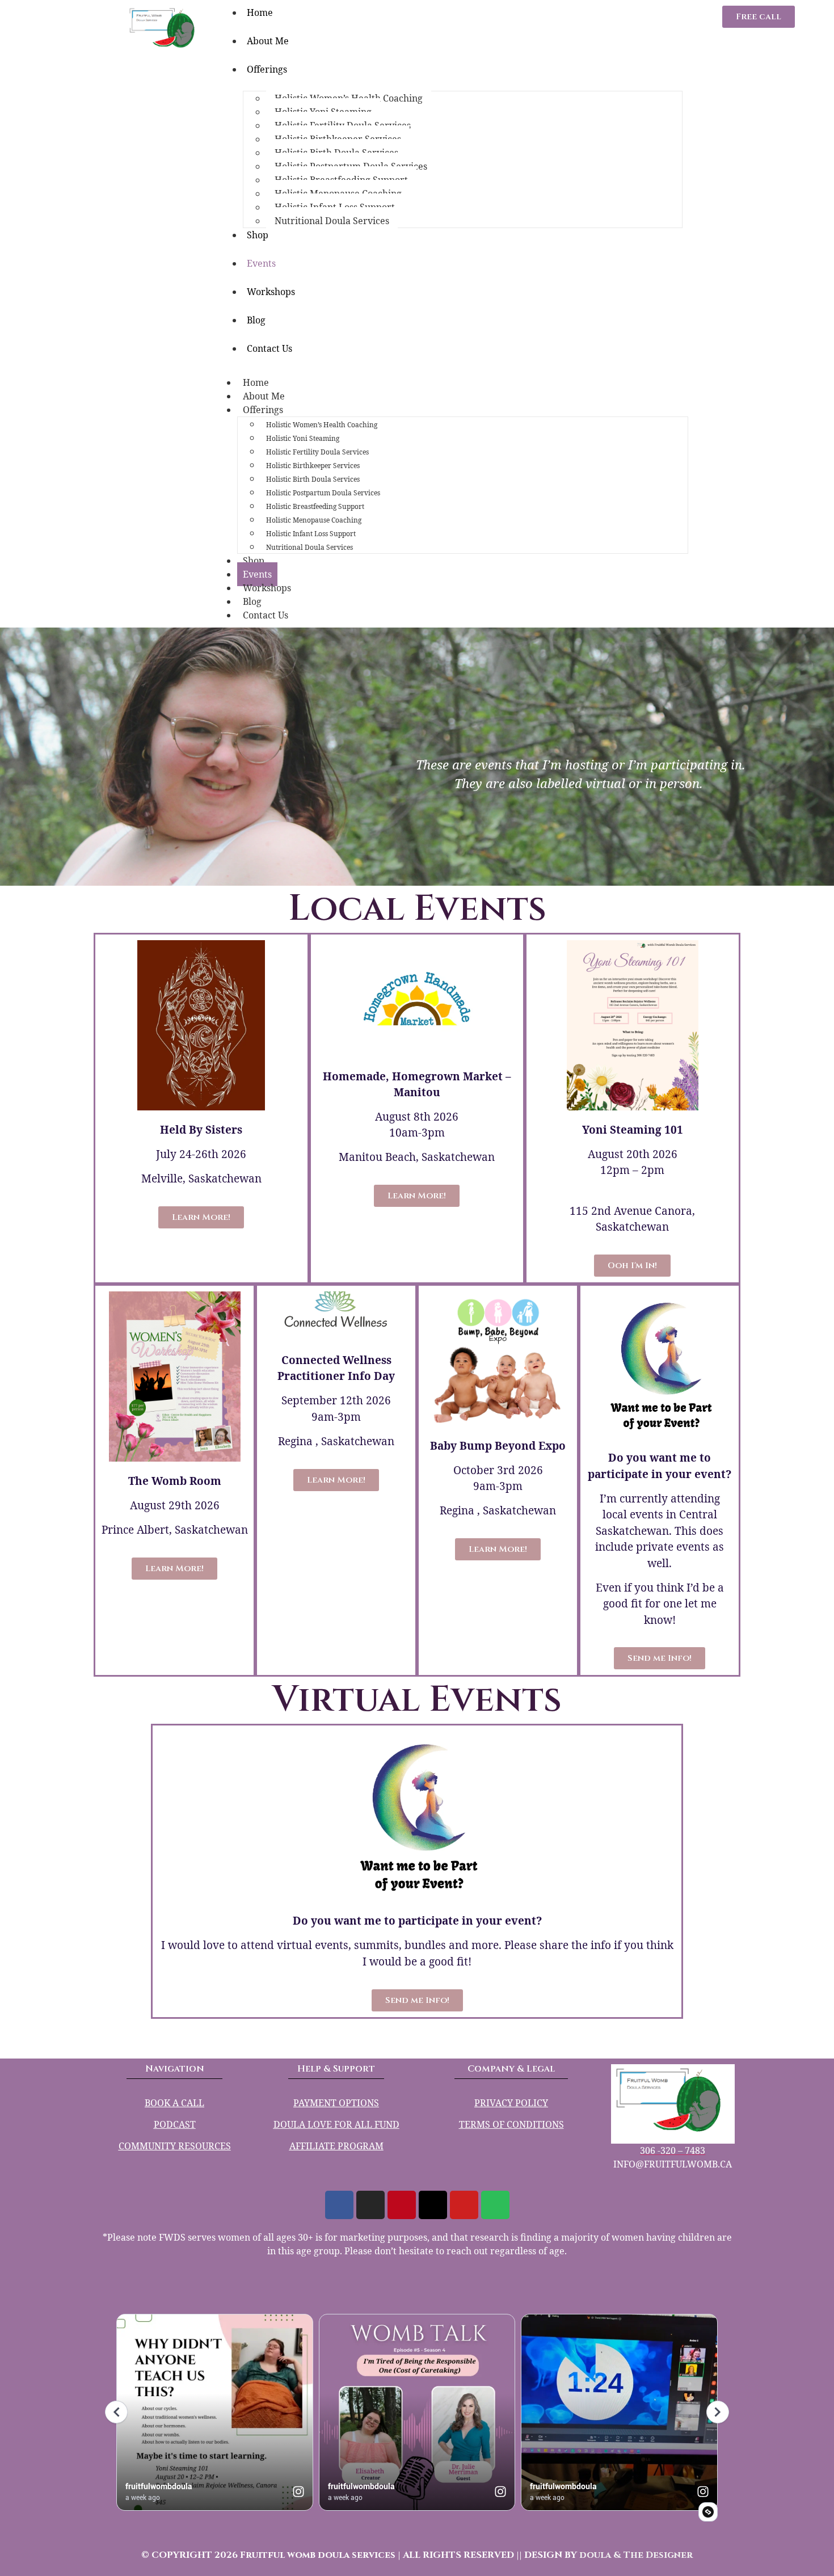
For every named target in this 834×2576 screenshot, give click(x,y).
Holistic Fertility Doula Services (317, 452)
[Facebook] (339, 2205)
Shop (258, 235)
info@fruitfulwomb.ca (673, 2164)
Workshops (271, 292)
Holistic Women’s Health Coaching (322, 425)
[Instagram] (370, 2205)
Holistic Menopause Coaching (314, 520)
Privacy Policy (511, 2103)
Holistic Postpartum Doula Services (323, 493)
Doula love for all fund (336, 2124)
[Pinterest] (402, 2205)
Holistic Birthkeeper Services (313, 466)
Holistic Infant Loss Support (311, 534)
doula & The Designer (636, 2555)
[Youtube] (464, 2205)
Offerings (267, 69)
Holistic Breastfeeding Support (315, 506)
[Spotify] (495, 2205)
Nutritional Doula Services (332, 221)
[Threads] (433, 2205)
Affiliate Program (336, 2146)
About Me (268, 41)
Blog (256, 320)
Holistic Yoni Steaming (303, 438)
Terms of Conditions (511, 2124)
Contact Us (269, 348)
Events (261, 263)
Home (256, 382)
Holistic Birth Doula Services (313, 479)
